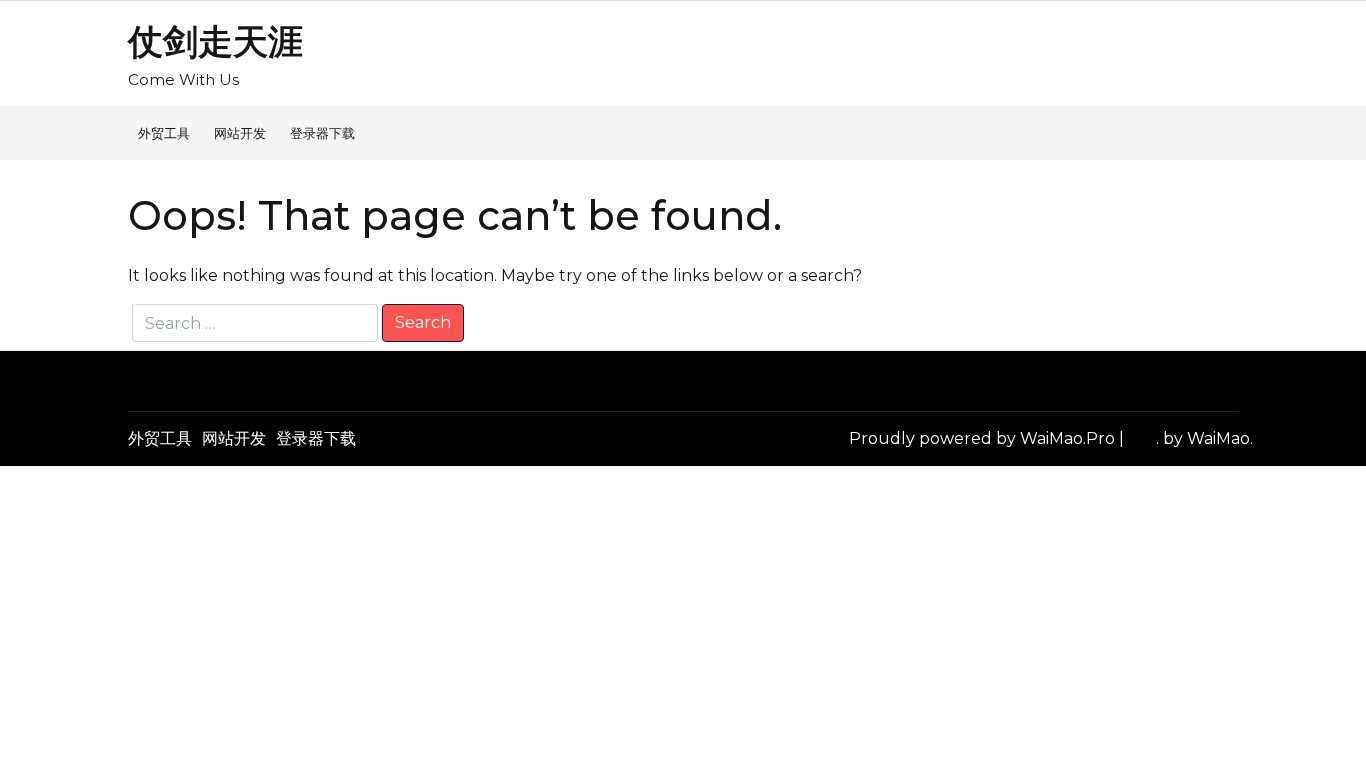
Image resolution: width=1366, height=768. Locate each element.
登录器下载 (322, 133)
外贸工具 (164, 133)
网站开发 (240, 133)
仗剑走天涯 (215, 41)
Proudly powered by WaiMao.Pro (984, 438)
